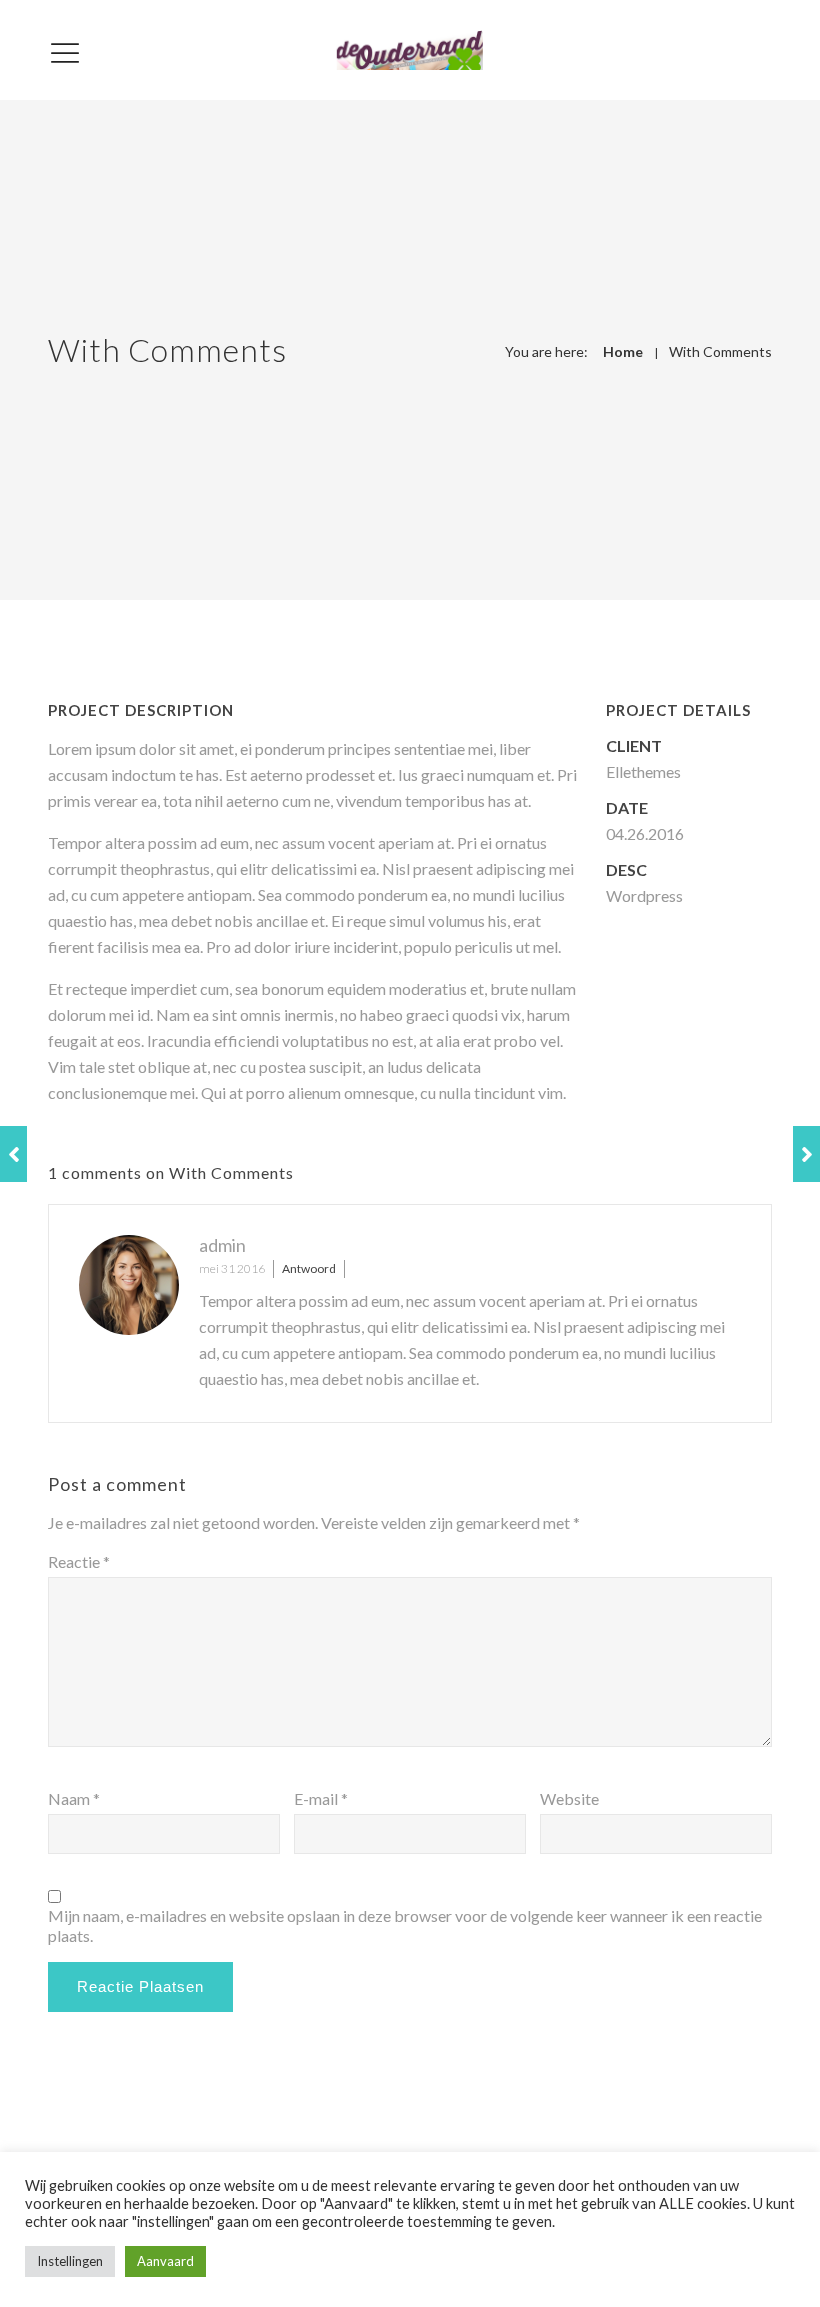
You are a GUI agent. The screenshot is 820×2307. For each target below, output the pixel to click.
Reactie (79, 1561)
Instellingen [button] (70, 2261)
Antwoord (309, 1268)
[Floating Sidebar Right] (13, 1154)
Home (623, 351)
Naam (74, 1798)
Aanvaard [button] (165, 2261)
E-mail (321, 1798)
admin (222, 1245)
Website (569, 1798)
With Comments (720, 351)
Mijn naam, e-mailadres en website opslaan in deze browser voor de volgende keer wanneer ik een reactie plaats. (405, 1925)
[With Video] (806, 1154)
